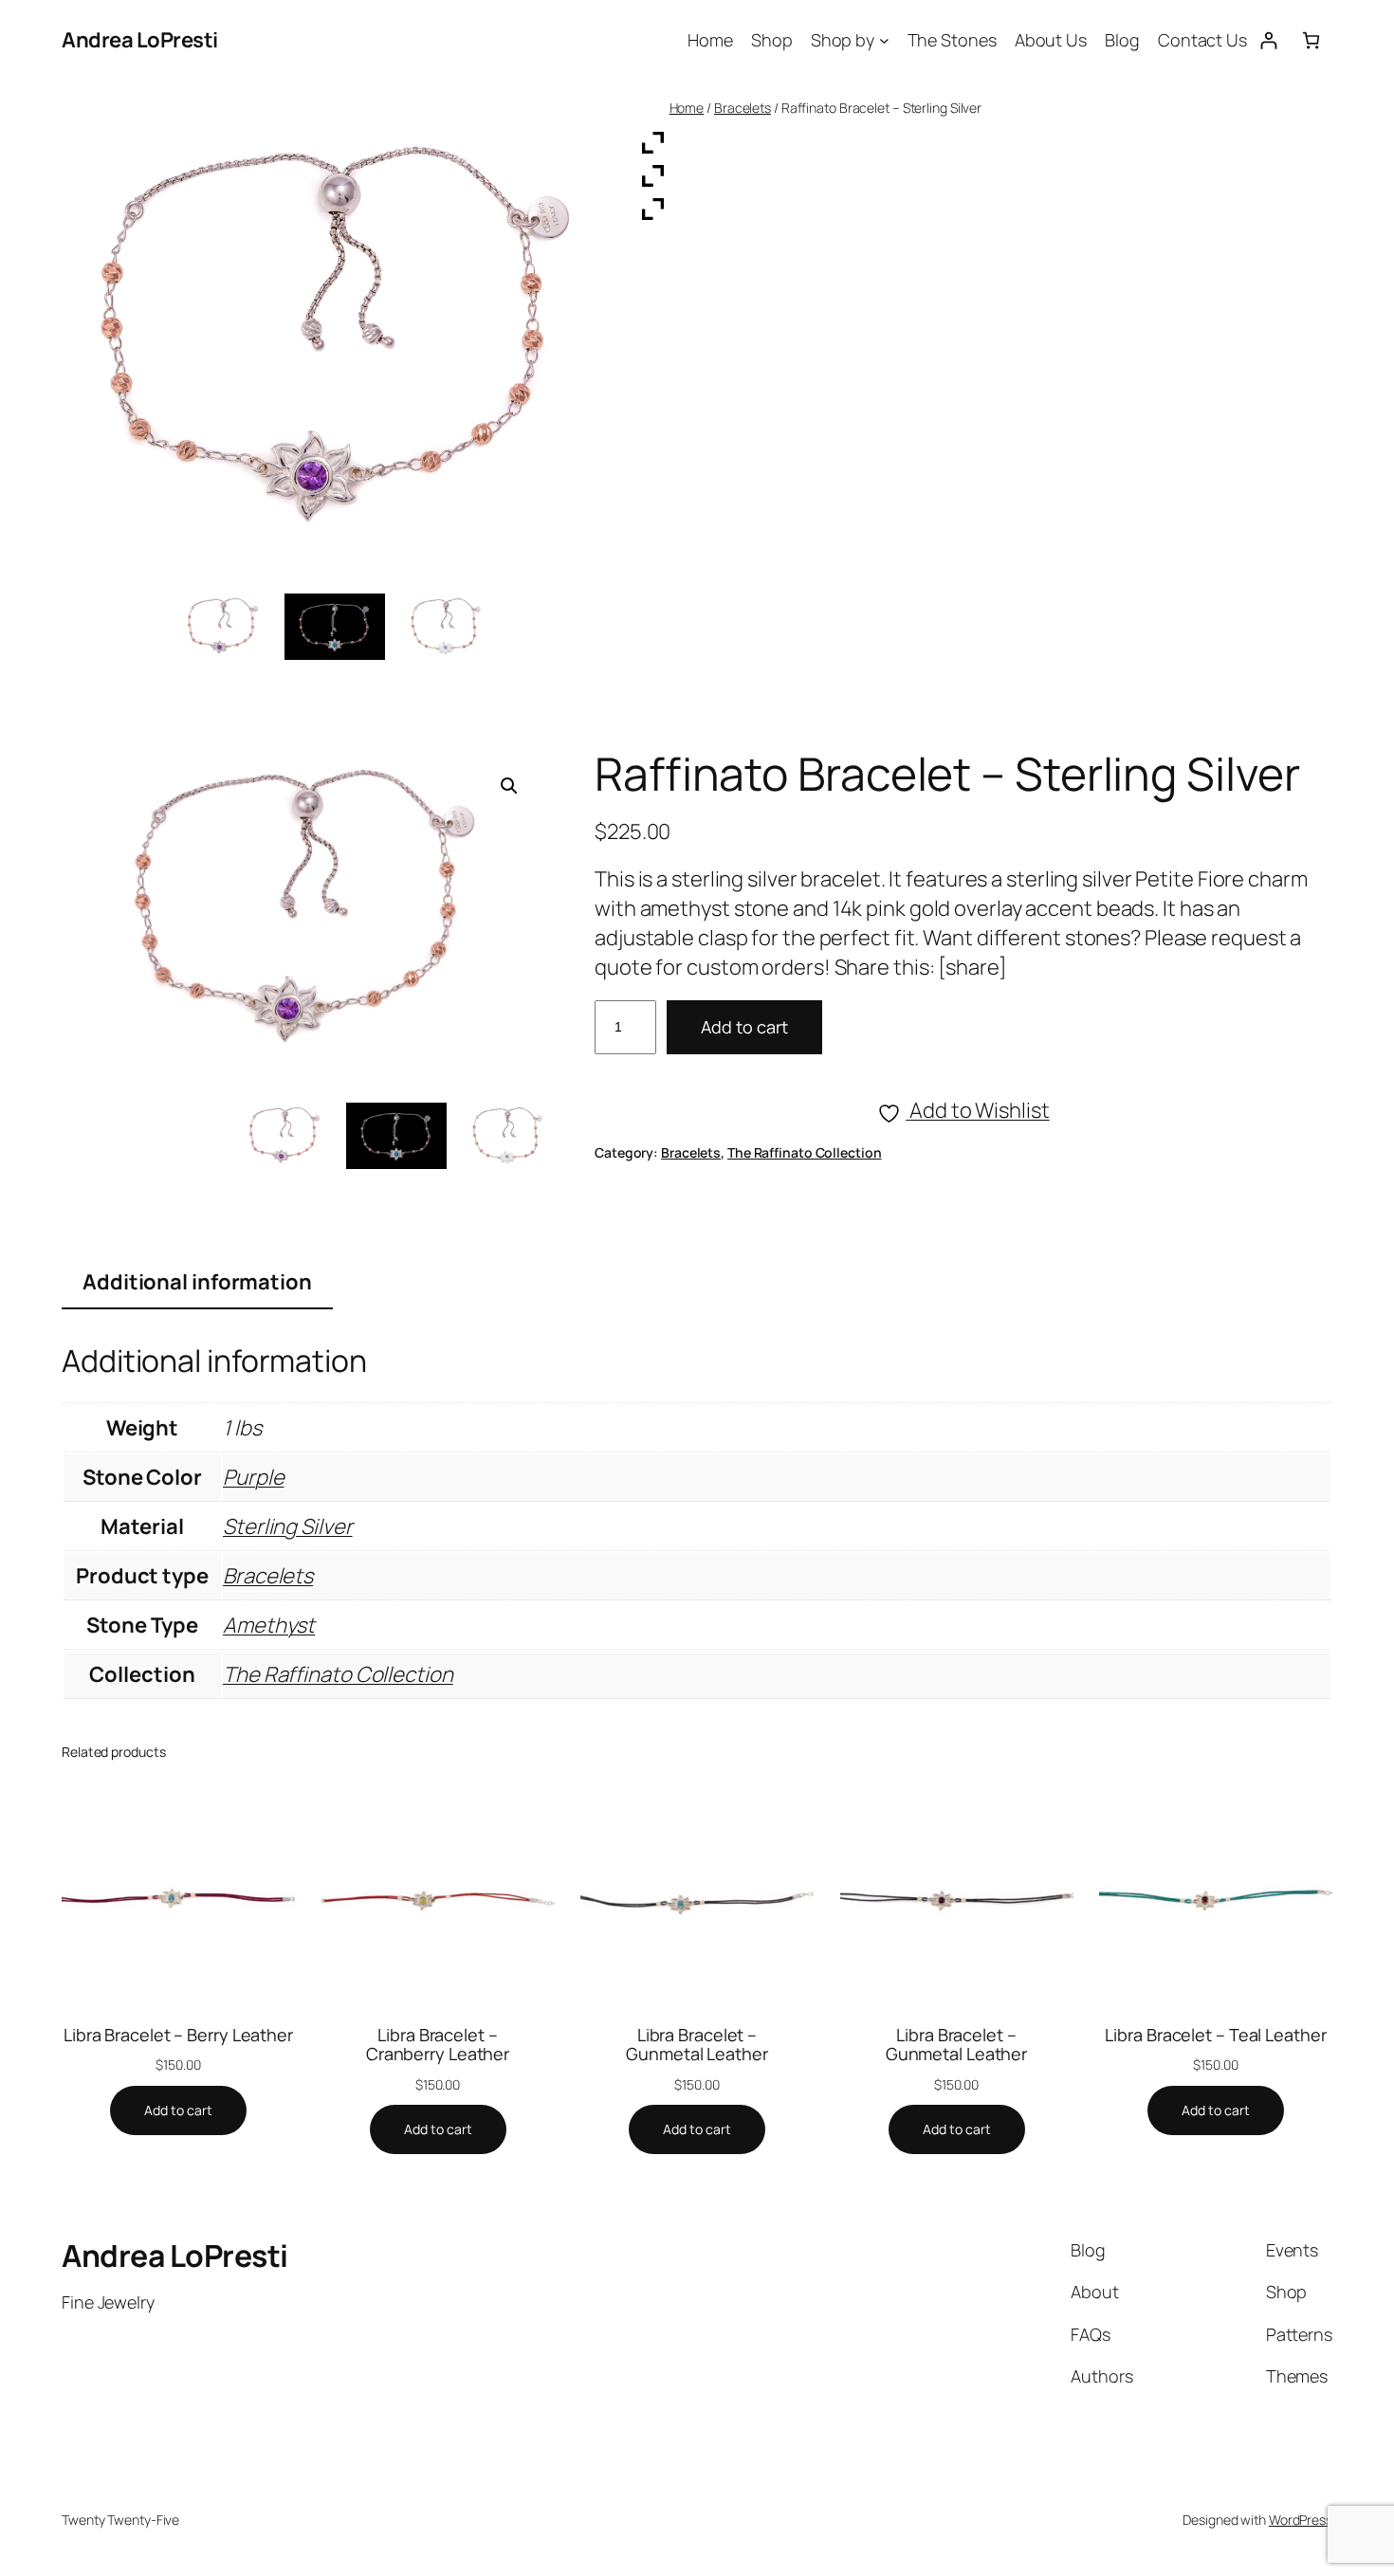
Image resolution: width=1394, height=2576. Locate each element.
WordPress (1301, 2520)
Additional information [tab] (197, 1282)
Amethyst (269, 1625)
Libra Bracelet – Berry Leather (178, 2035)
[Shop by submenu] (884, 40)
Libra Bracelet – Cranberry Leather (438, 2045)
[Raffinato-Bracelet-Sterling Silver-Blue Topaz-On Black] (396, 1136)
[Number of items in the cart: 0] (1311, 40)
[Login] (1268, 40)
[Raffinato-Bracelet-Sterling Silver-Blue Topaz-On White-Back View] (507, 1136)
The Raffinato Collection (805, 1152)
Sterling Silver (288, 1526)
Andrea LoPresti (140, 40)
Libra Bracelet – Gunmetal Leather (697, 2045)
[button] (509, 786)
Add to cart (744, 1027)
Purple (253, 1477)
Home (687, 108)
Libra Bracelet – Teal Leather (1215, 2035)
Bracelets (743, 108)
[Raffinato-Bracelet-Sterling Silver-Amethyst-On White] (284, 1136)
